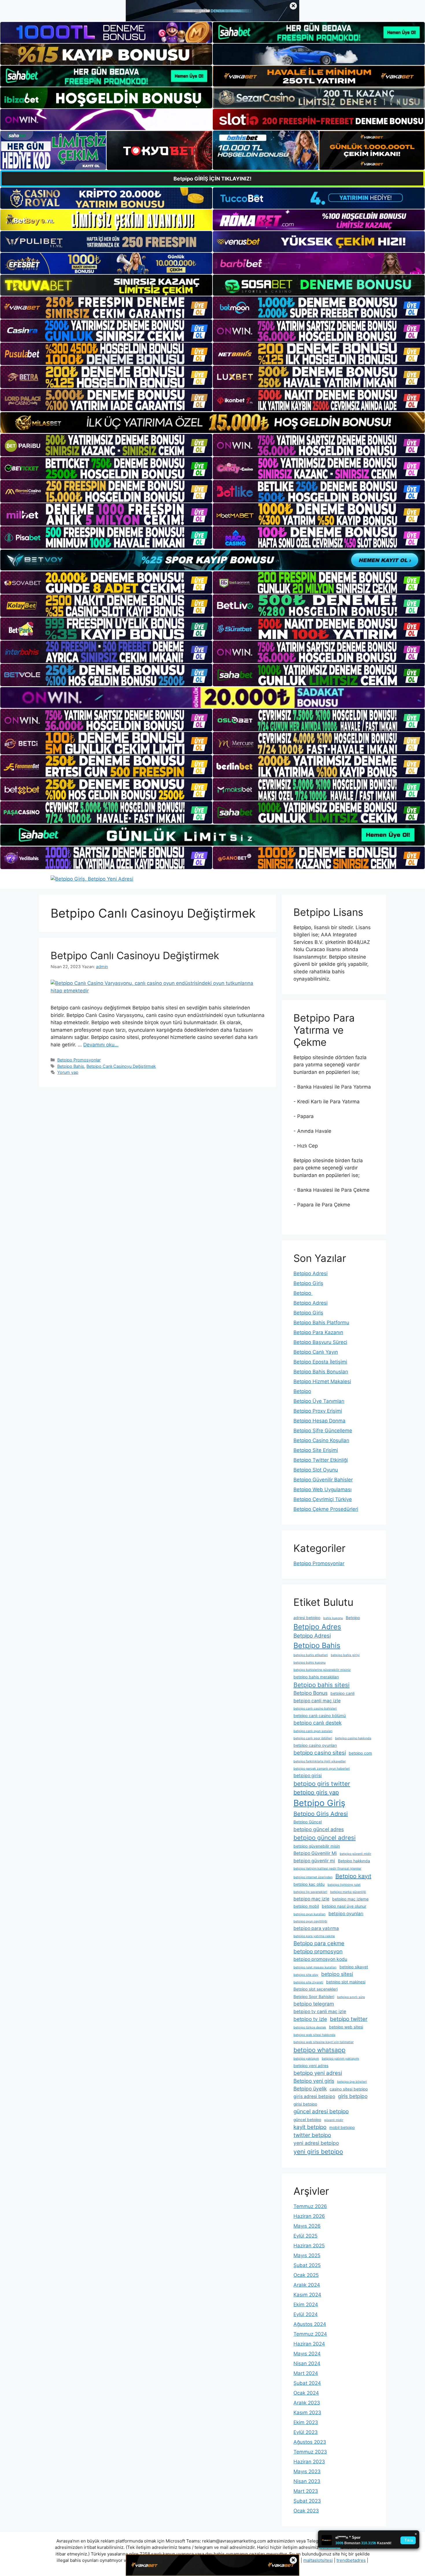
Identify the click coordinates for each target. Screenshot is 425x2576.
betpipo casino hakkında (353, 1738)
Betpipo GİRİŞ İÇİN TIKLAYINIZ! (212, 179)
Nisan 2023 (307, 2481)
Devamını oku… (101, 1045)
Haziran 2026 (309, 2216)
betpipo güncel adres (319, 1829)
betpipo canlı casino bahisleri (315, 1709)
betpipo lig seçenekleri (310, 1892)
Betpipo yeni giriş (314, 2081)
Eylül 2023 (306, 2432)
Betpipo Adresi (311, 1273)
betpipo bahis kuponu (309, 1663)
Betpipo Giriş (308, 1283)
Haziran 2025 (309, 2246)
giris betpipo (353, 2096)
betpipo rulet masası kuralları (315, 1967)
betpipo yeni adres (311, 2066)
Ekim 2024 (306, 2305)
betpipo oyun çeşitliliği (310, 1921)
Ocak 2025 (306, 2275)
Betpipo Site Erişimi (316, 1450)
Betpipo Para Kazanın (318, 1332)
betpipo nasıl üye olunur (344, 1906)
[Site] (106, 308)
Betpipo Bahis (71, 1066)
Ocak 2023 (306, 2511)
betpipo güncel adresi (325, 1838)
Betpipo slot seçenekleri (316, 1989)
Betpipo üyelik (310, 2089)
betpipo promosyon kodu (320, 1959)
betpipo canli (342, 1693)
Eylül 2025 (305, 2236)
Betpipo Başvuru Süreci (320, 1342)
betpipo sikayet (354, 1967)
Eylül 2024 (306, 2314)
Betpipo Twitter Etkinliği (321, 1460)
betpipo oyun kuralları (309, 1914)
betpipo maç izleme (350, 1899)
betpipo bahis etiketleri (311, 1655)
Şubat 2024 (307, 2383)
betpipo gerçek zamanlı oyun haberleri (322, 1769)
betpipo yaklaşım (306, 2059)
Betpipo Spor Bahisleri (314, 1997)
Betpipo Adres (317, 1627)
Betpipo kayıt (353, 1876)
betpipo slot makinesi (346, 1982)
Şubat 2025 (307, 2265)
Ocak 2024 (306, 2393)
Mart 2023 (306, 2491)
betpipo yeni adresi (318, 2073)
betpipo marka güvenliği (348, 1892)
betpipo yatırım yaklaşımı (340, 2059)
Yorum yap (68, 1072)
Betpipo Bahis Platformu (321, 1323)
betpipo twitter (349, 2019)
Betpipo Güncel (308, 1822)
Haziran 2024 (309, 2344)
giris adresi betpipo (314, 2096)
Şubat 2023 (307, 2501)
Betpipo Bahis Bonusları (321, 1372)
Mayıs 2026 (307, 2226)
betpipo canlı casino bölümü (320, 1716)
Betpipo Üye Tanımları (319, 1401)
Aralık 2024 (307, 2285)
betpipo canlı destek (317, 1723)
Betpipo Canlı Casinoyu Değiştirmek (135, 955)
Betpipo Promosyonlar (79, 1060)
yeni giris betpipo (318, 2152)
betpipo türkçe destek (310, 2027)
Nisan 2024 (307, 2363)
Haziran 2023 (309, 2462)
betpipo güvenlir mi (314, 1861)
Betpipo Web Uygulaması (323, 1489)
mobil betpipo (342, 2127)
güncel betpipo (307, 2120)
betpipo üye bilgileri (352, 2082)
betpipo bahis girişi (345, 1655)
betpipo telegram (314, 2004)
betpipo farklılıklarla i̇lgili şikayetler (320, 1761)
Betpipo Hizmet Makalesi (322, 1381)
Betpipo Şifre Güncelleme (323, 1431)
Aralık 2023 (307, 2403)
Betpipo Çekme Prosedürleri (326, 1509)
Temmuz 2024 (310, 2334)
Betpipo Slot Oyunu (316, 1470)
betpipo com (360, 1753)
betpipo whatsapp (319, 2050)
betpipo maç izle (311, 1899)
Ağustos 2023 (310, 2442)
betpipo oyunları (346, 1914)
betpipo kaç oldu (309, 1884)
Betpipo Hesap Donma (319, 1421)
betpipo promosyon (318, 1951)
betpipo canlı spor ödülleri (313, 1738)
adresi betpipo (307, 1618)
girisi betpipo (305, 2104)
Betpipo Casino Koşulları (321, 1440)
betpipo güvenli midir (355, 1854)
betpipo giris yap (316, 1792)
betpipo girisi (308, 1776)
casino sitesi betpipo (349, 2089)
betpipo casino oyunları (315, 1745)
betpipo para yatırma (316, 1928)
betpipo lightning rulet (344, 1885)
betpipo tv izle (310, 2019)
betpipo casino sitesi (320, 1753)
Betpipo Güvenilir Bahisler (323, 1480)
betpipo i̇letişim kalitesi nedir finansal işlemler (327, 1869)
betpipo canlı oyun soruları (313, 1731)
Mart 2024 (306, 2373)
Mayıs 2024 (307, 2354)
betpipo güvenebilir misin (317, 1846)
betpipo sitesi (337, 1974)
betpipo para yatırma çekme (314, 1936)
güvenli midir (334, 2120)
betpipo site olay (306, 1975)
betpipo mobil (306, 1906)
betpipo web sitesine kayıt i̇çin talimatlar (324, 2042)
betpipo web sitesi (346, 2027)
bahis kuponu (333, 1618)
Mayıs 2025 (307, 2255)
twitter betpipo (312, 2135)
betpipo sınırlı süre (351, 1997)
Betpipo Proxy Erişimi (318, 1411)
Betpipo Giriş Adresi (321, 1814)
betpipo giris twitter (322, 1784)
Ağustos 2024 (310, 2324)
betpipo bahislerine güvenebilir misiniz (322, 1670)
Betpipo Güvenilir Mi (315, 1853)
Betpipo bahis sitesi (321, 1685)
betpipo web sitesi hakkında (314, 2035)
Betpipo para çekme (319, 1943)
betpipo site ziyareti (308, 1982)
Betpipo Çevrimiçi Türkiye (323, 1499)
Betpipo (303, 1293)
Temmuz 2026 (310, 2206)
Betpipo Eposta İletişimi (320, 1362)
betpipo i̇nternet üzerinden (313, 1877)
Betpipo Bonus (311, 1693)
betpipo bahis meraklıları (316, 1677)
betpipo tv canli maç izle (320, 2011)
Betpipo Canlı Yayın (316, 1352)
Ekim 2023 (306, 2422)
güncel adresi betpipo (321, 2111)
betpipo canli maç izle (317, 1701)
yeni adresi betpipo (316, 2143)
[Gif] (212, 423)
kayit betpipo (310, 2127)
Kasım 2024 (307, 2295)
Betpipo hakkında (354, 1861)
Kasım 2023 (307, 2413)
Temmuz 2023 (310, 2452)
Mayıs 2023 (307, 2471)
